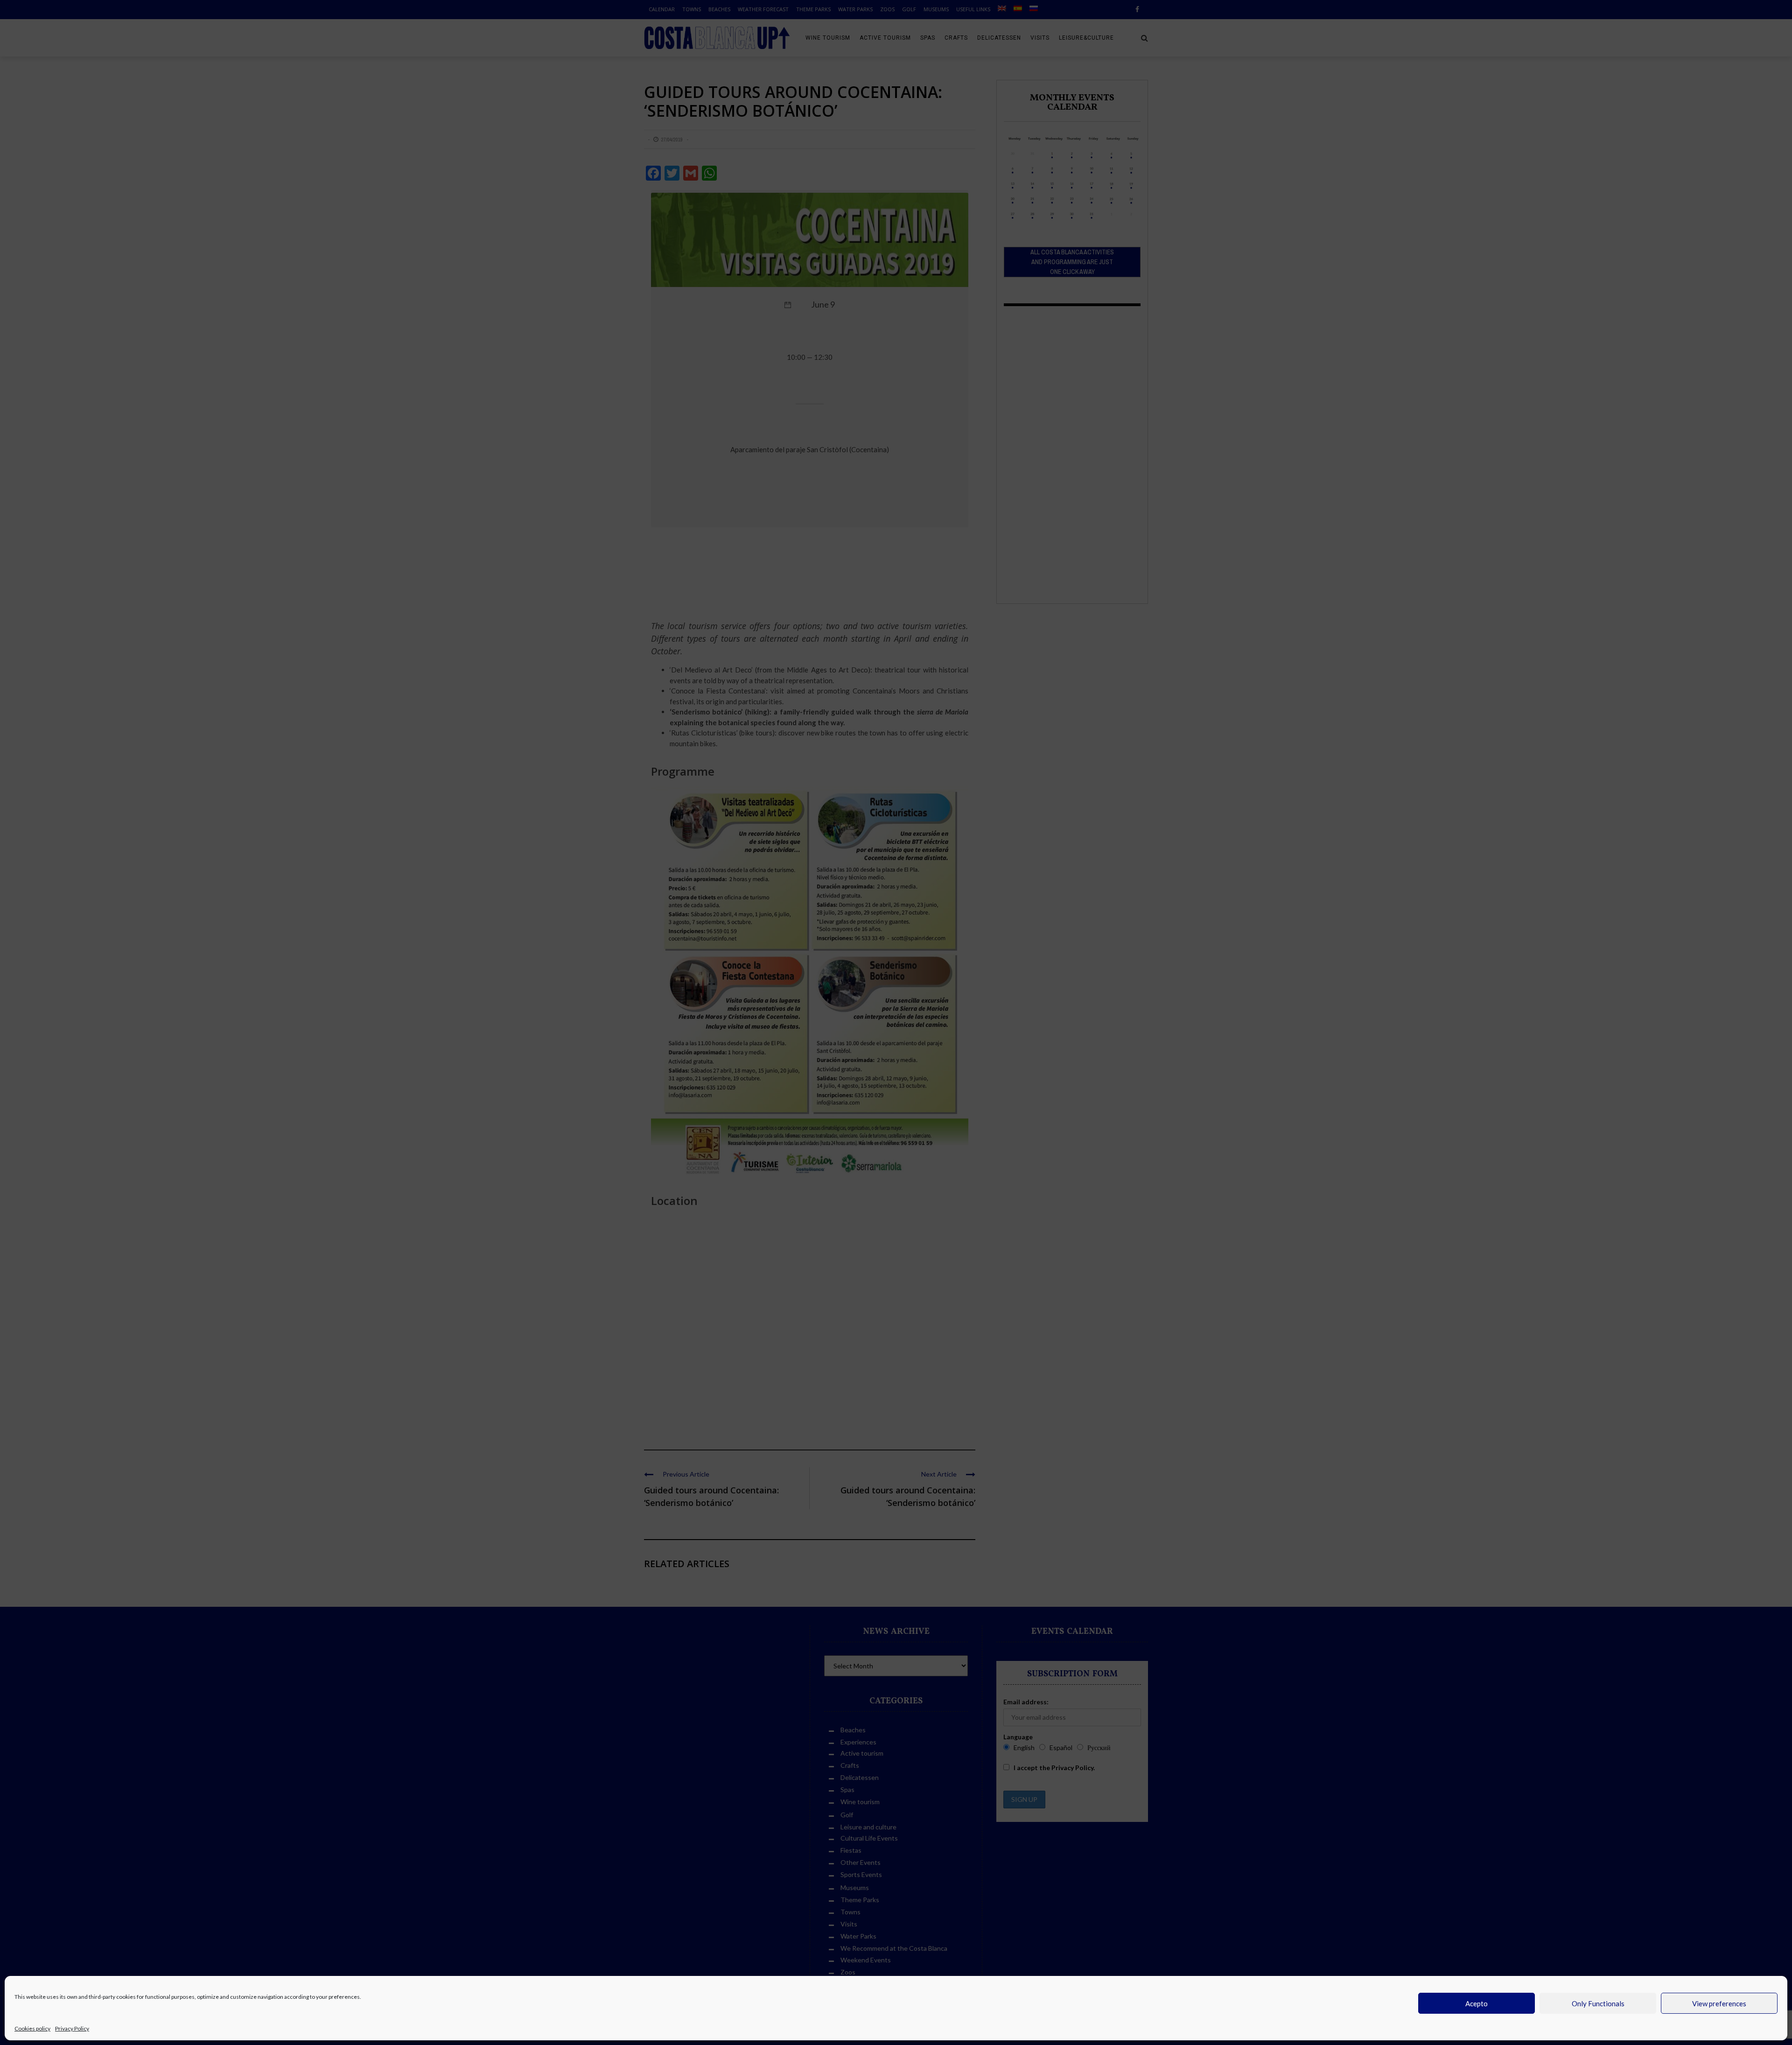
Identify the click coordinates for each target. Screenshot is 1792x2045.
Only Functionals (1598, 2003)
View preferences (1719, 2003)
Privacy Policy (72, 2028)
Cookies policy (32, 2028)
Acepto (1477, 2003)
